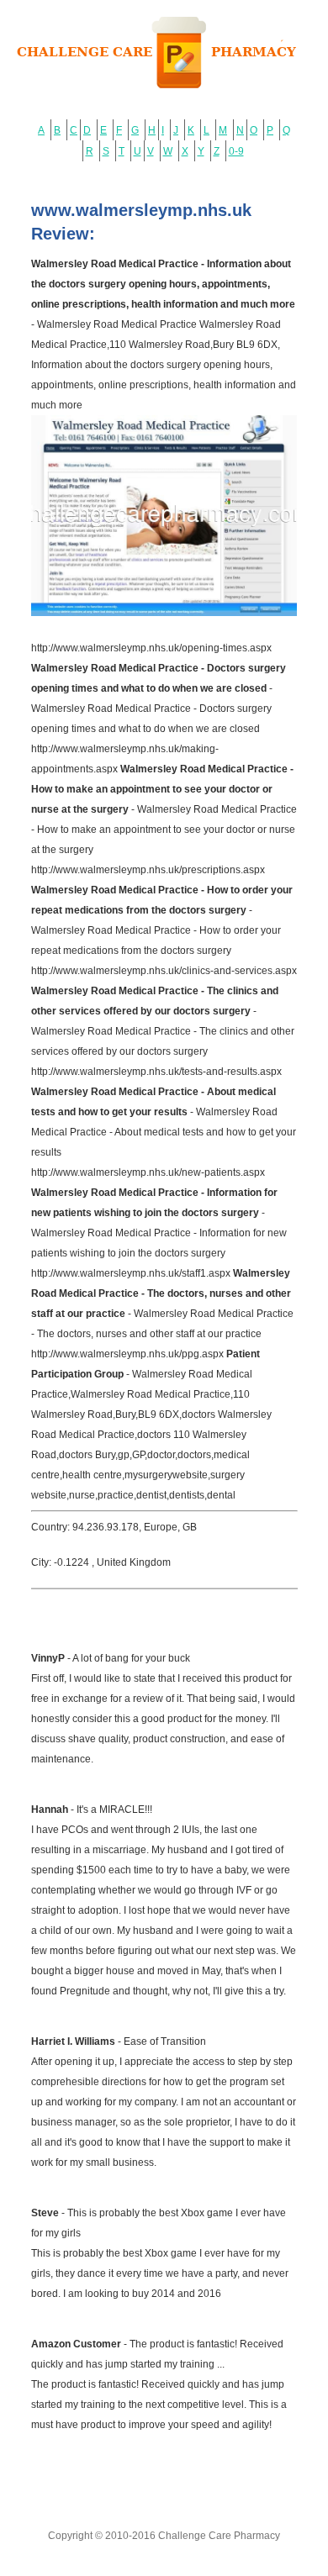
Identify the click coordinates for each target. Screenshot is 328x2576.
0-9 (236, 151)
